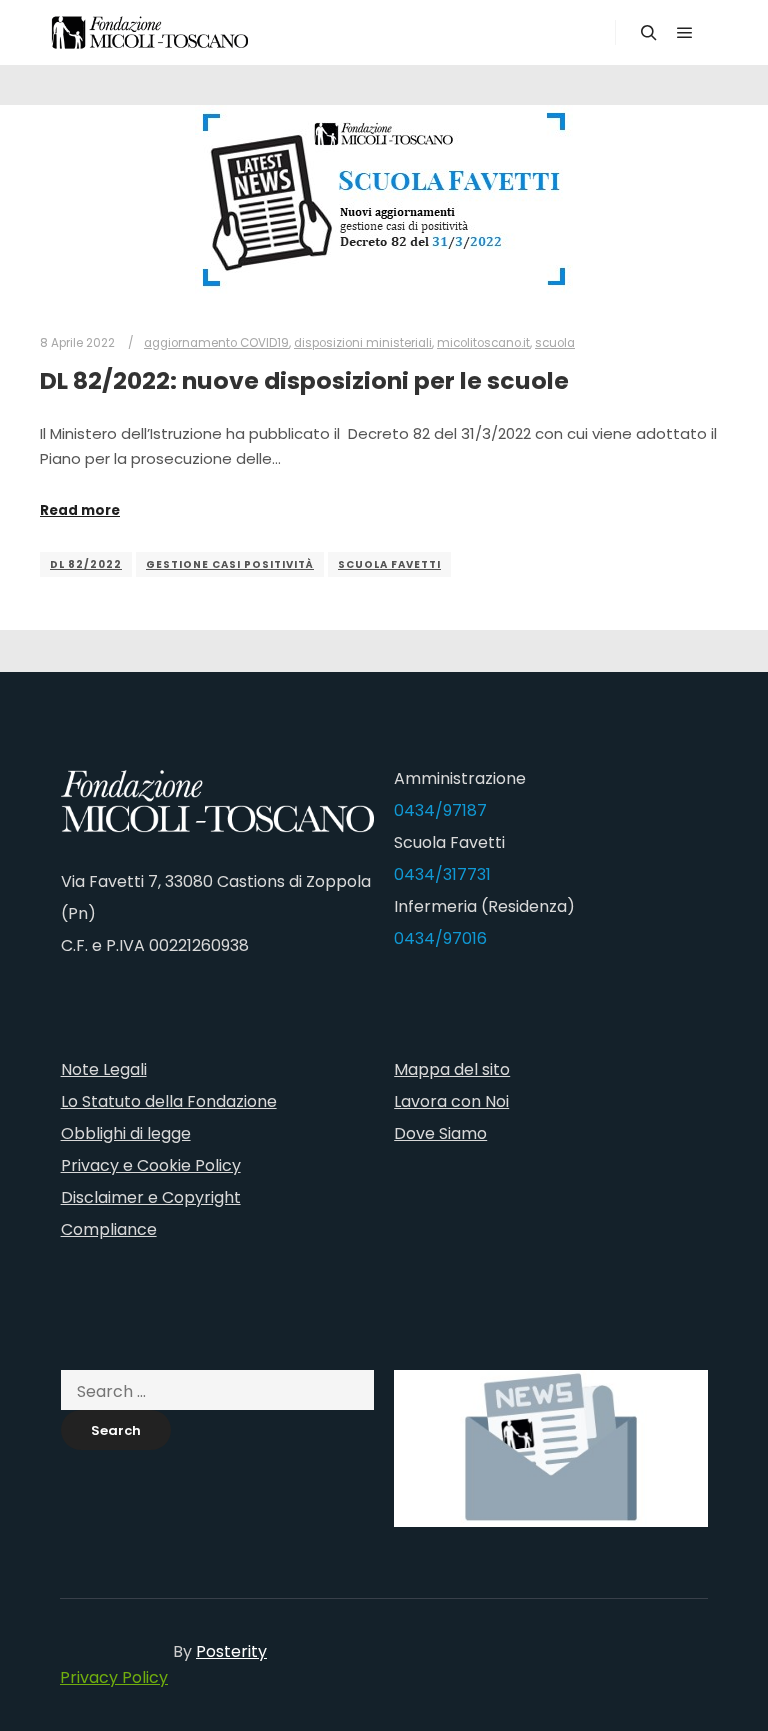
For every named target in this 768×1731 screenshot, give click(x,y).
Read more (80, 510)
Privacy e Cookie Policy (151, 1165)
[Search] (649, 33)
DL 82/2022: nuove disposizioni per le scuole (304, 380)
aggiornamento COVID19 (216, 343)
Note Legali (104, 1069)
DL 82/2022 (86, 564)
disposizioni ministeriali (363, 343)
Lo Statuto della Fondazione (169, 1101)
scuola (555, 343)
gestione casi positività (230, 564)
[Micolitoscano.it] (150, 32)
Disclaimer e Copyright (151, 1197)
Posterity (231, 1651)
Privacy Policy (114, 1677)
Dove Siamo (440, 1133)
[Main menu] (685, 33)
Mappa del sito (452, 1069)
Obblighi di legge (126, 1133)
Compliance (109, 1229)
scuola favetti (389, 564)
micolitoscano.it (483, 343)
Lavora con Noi (451, 1101)
